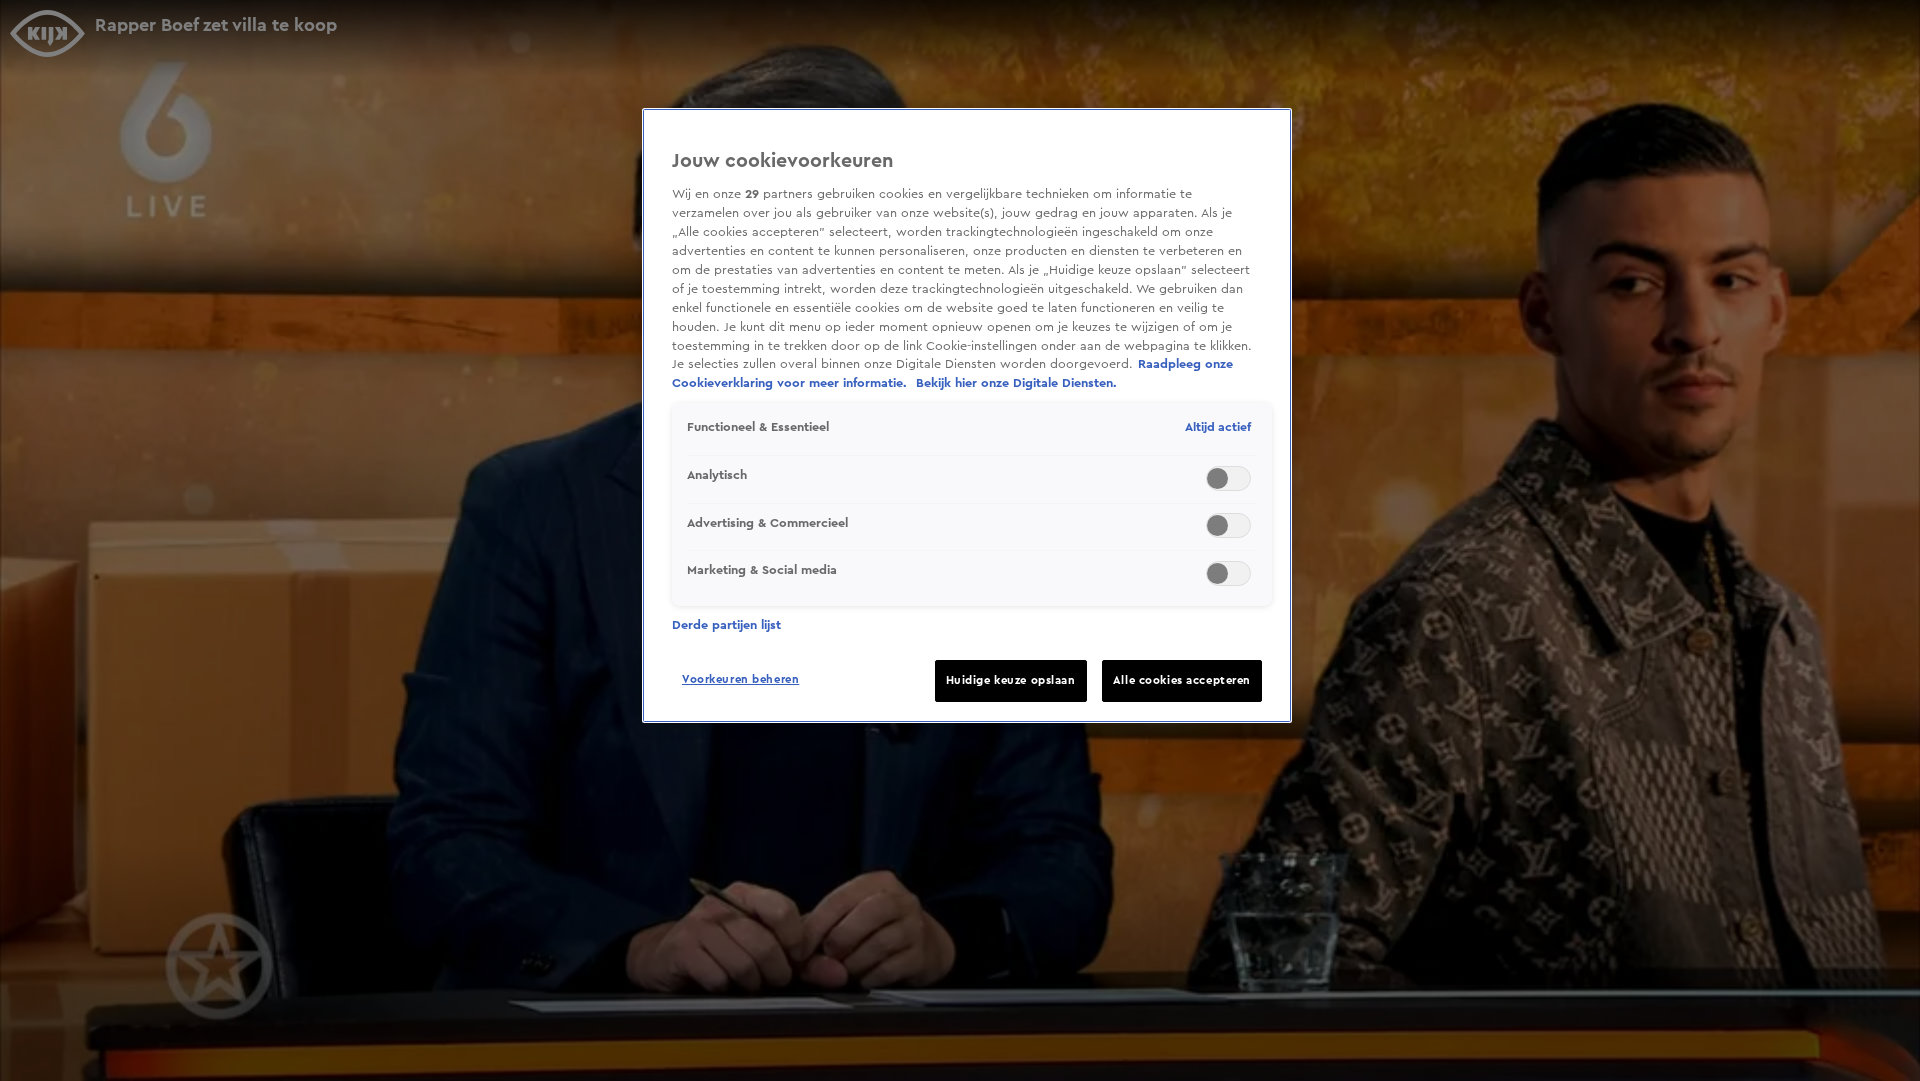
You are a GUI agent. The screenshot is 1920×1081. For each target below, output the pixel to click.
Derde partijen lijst (726, 625)
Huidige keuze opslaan (1011, 680)
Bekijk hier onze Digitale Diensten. (1016, 383)
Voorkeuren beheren (740, 679)
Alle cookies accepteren (1182, 680)
